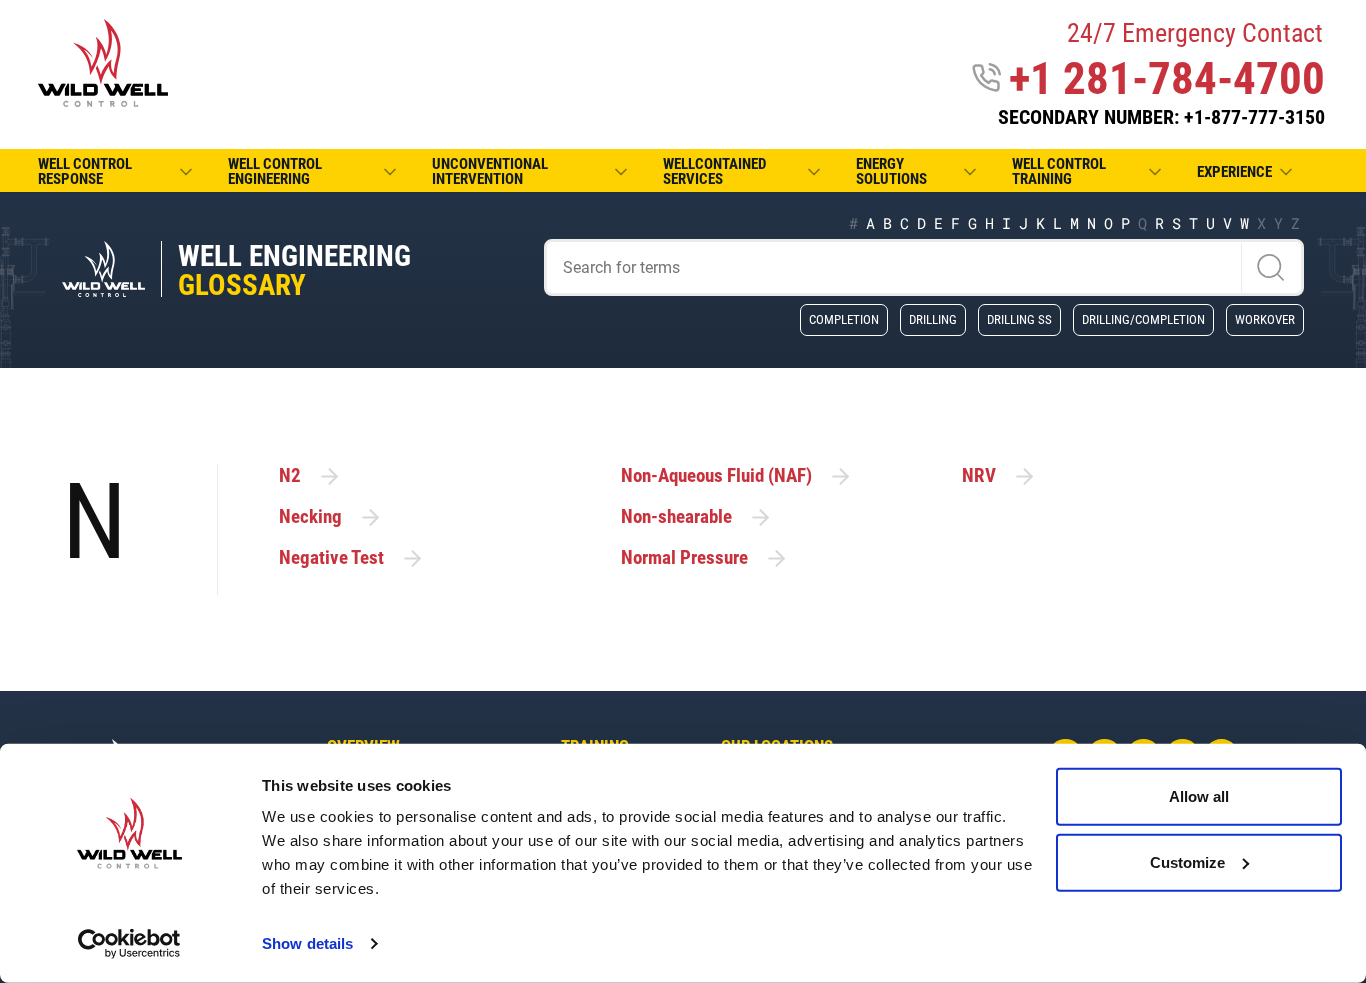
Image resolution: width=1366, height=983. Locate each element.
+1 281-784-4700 (1167, 78)
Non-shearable (676, 516)
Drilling (933, 319)
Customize (1187, 861)
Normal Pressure (684, 557)
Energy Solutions (891, 171)
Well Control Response (85, 171)
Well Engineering (294, 270)
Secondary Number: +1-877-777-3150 (1161, 117)
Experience (1234, 172)
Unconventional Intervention (490, 171)
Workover (1265, 319)
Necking (310, 516)
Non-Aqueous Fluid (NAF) (716, 475)
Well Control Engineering (275, 171)
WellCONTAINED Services (714, 171)
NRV (979, 475)
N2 (290, 475)
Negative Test (331, 557)
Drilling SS (1019, 319)
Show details (307, 943)
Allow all (1199, 796)
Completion (844, 319)
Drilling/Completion (1143, 319)
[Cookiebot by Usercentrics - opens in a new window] (129, 944)
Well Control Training (1059, 171)
